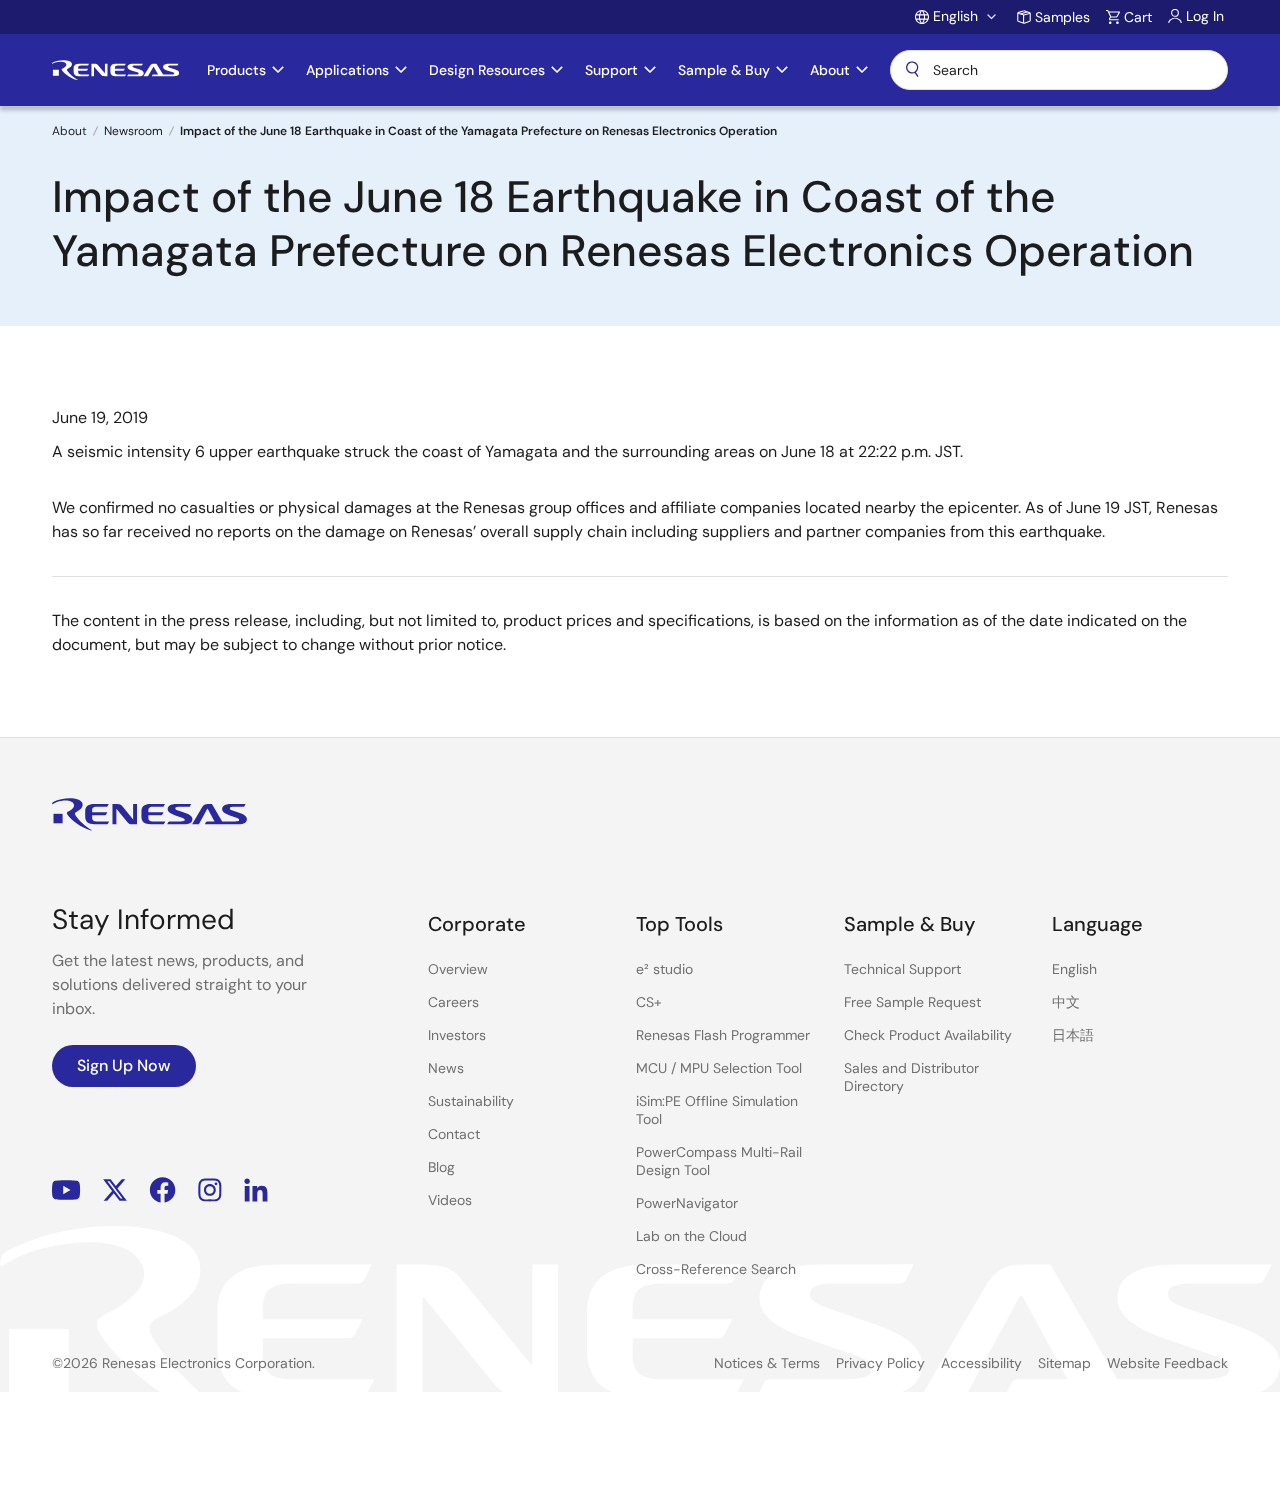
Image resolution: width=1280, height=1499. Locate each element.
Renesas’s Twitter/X (115, 1190)
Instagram (210, 1190)
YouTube (66, 1190)
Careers (453, 1002)
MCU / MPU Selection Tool (719, 1068)
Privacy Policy (880, 1363)
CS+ (649, 1002)
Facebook (162, 1190)
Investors (457, 1035)
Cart (1138, 17)
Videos (450, 1200)
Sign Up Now (124, 1065)
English (1074, 969)
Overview (458, 969)
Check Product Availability (928, 1035)
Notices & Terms (767, 1363)
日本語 (1073, 1035)
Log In (1205, 16)
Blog (441, 1167)
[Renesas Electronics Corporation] (115, 70)
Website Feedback (1167, 1363)
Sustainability (471, 1101)
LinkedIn (256, 1190)
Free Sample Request (912, 1002)
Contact (454, 1134)
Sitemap (1064, 1363)
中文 (1066, 1002)
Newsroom (133, 131)
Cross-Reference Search (716, 1269)
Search (1059, 70)
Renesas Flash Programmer (723, 1035)
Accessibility (981, 1363)
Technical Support (902, 969)
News (446, 1068)
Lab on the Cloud (691, 1236)
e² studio (664, 969)
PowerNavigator (687, 1203)
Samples (1062, 17)
